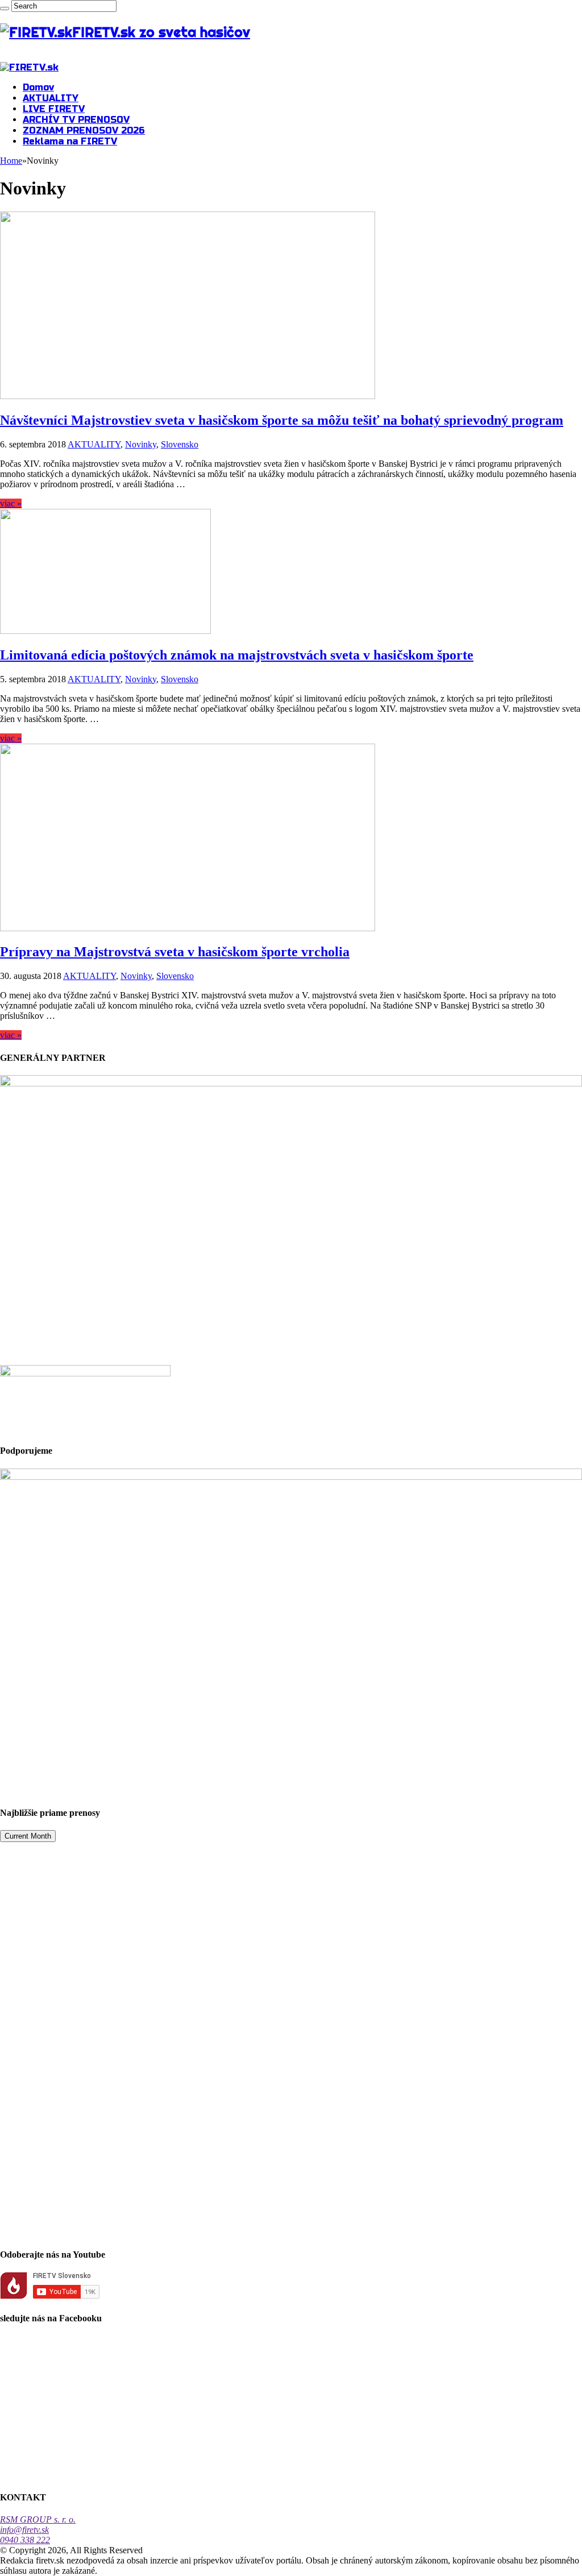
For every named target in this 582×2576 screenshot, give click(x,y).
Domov (38, 87)
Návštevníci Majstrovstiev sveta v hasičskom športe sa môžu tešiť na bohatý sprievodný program (282, 420)
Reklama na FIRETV (70, 141)
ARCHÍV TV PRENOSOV (76, 120)
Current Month (28, 1836)
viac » (11, 503)
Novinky (141, 444)
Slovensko (180, 444)
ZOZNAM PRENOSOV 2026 (84, 130)
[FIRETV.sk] (29, 67)
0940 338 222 (25, 2540)
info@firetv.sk (24, 2530)
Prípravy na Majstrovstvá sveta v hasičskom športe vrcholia (175, 952)
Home (11, 161)
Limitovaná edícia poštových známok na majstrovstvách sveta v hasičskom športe (237, 655)
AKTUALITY (51, 98)
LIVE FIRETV (54, 109)
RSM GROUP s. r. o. (38, 2519)
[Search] (5, 9)
